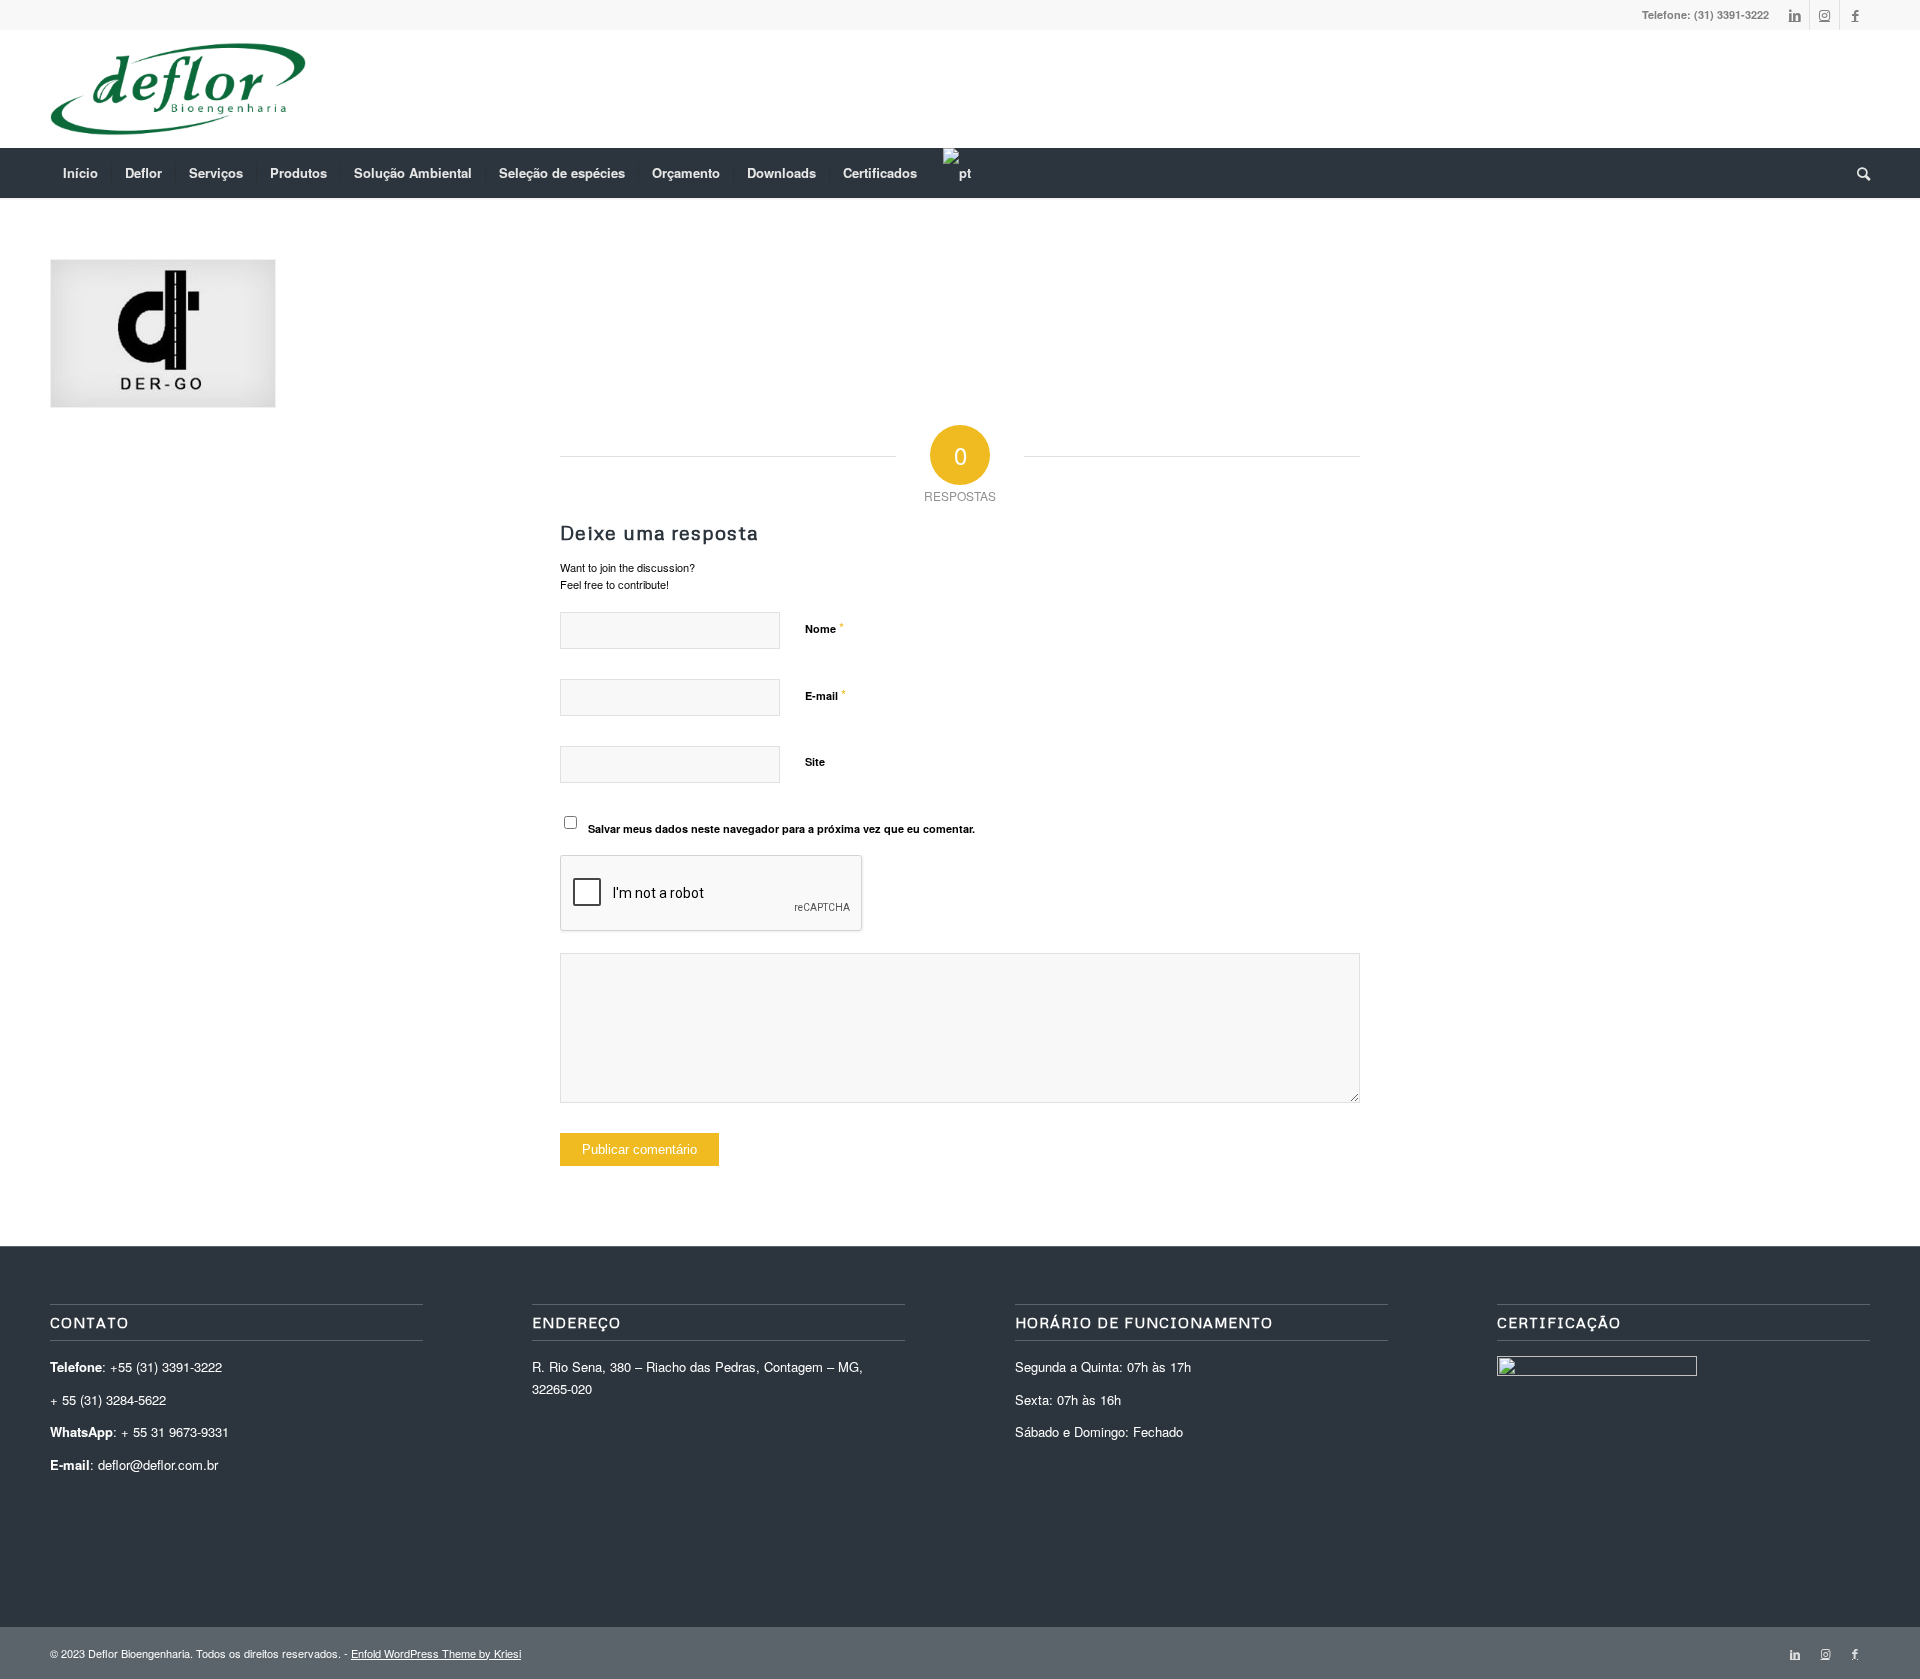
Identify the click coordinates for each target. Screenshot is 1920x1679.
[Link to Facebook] (1855, 15)
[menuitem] (80, 173)
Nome (824, 627)
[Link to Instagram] (1824, 15)
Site (815, 761)
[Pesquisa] (1857, 173)
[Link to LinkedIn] (1794, 15)
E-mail (825, 694)
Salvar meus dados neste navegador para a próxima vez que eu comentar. (781, 828)
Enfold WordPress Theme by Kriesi (436, 1653)
